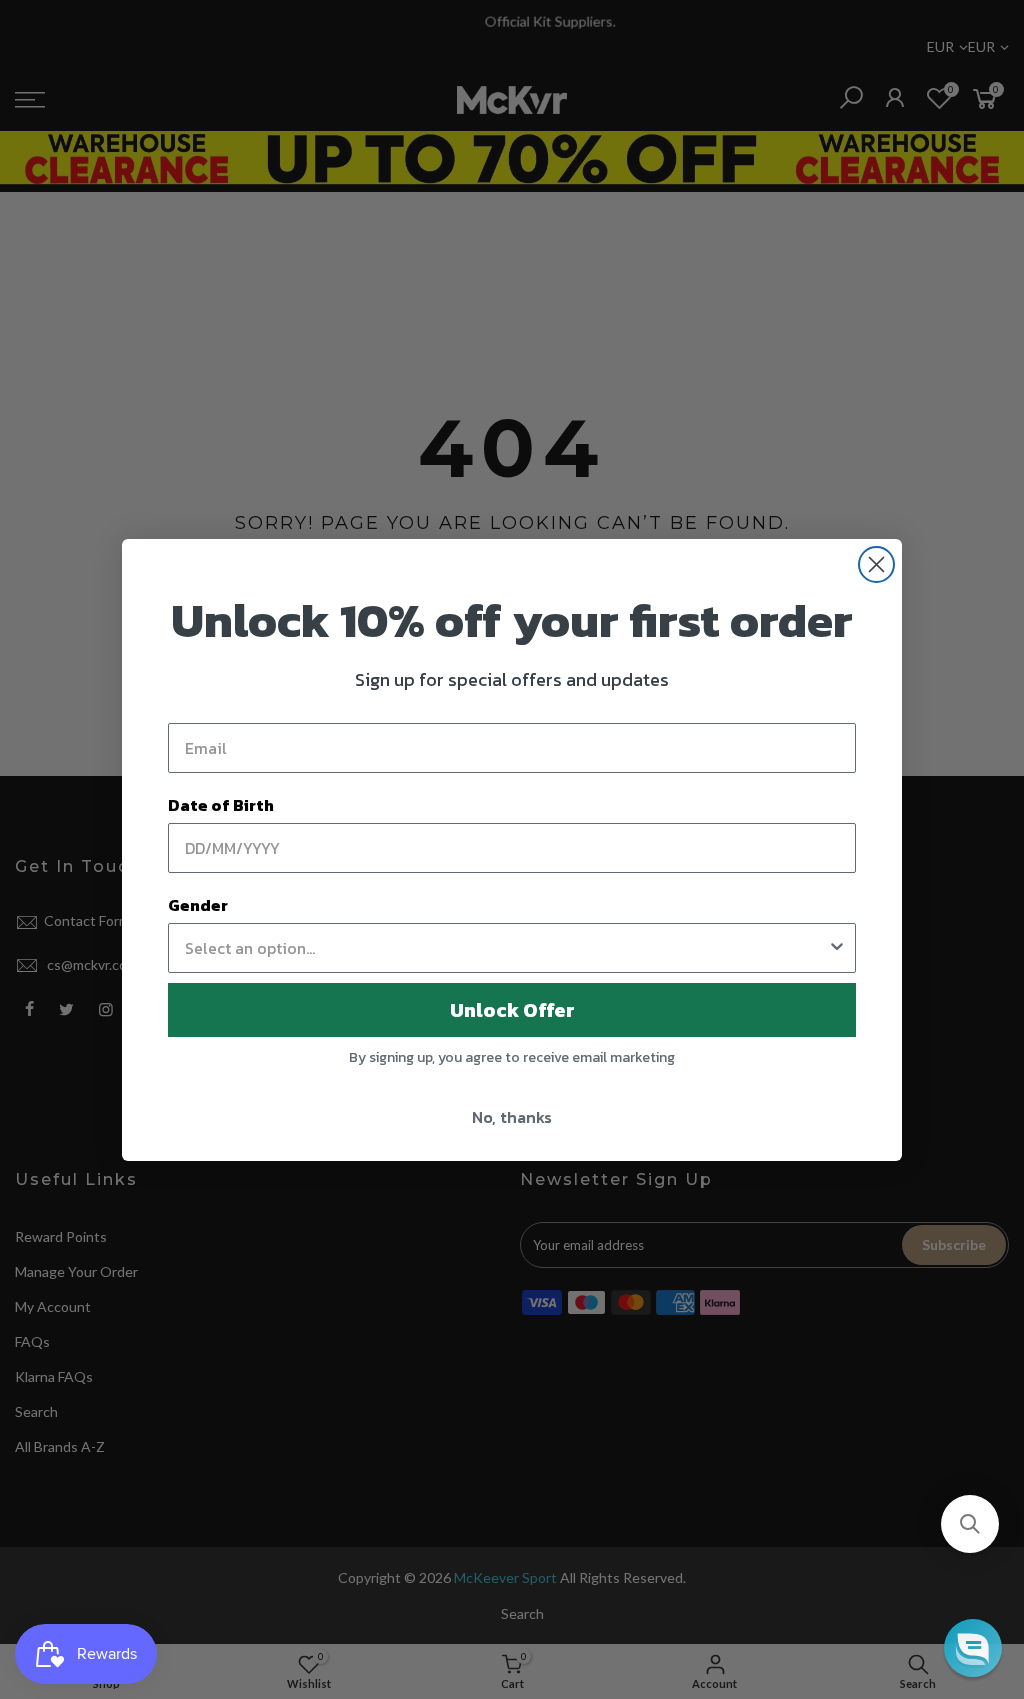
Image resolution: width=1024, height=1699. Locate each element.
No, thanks (512, 1117)
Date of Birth (221, 805)
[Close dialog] (876, 564)
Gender (198, 905)
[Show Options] (837, 948)
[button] (970, 1524)
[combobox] (506, 948)
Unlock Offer (512, 1010)
